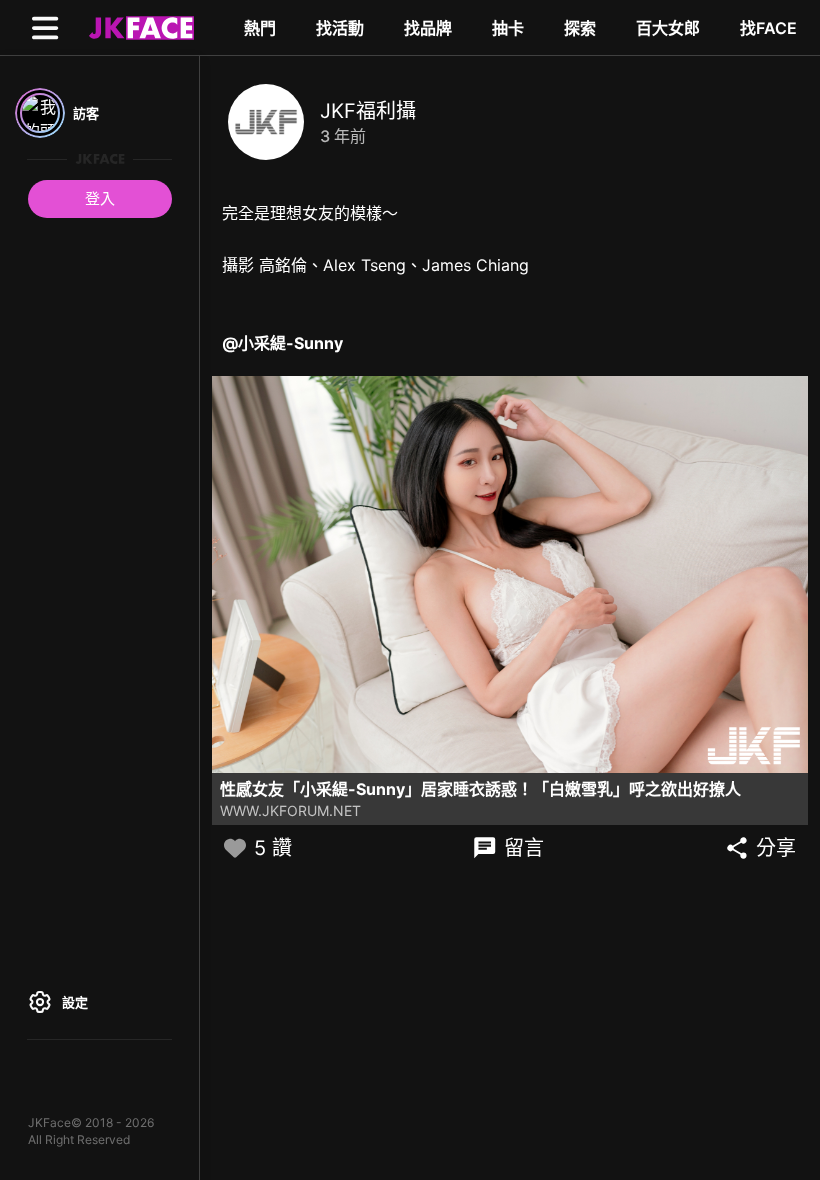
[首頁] (139, 27)
